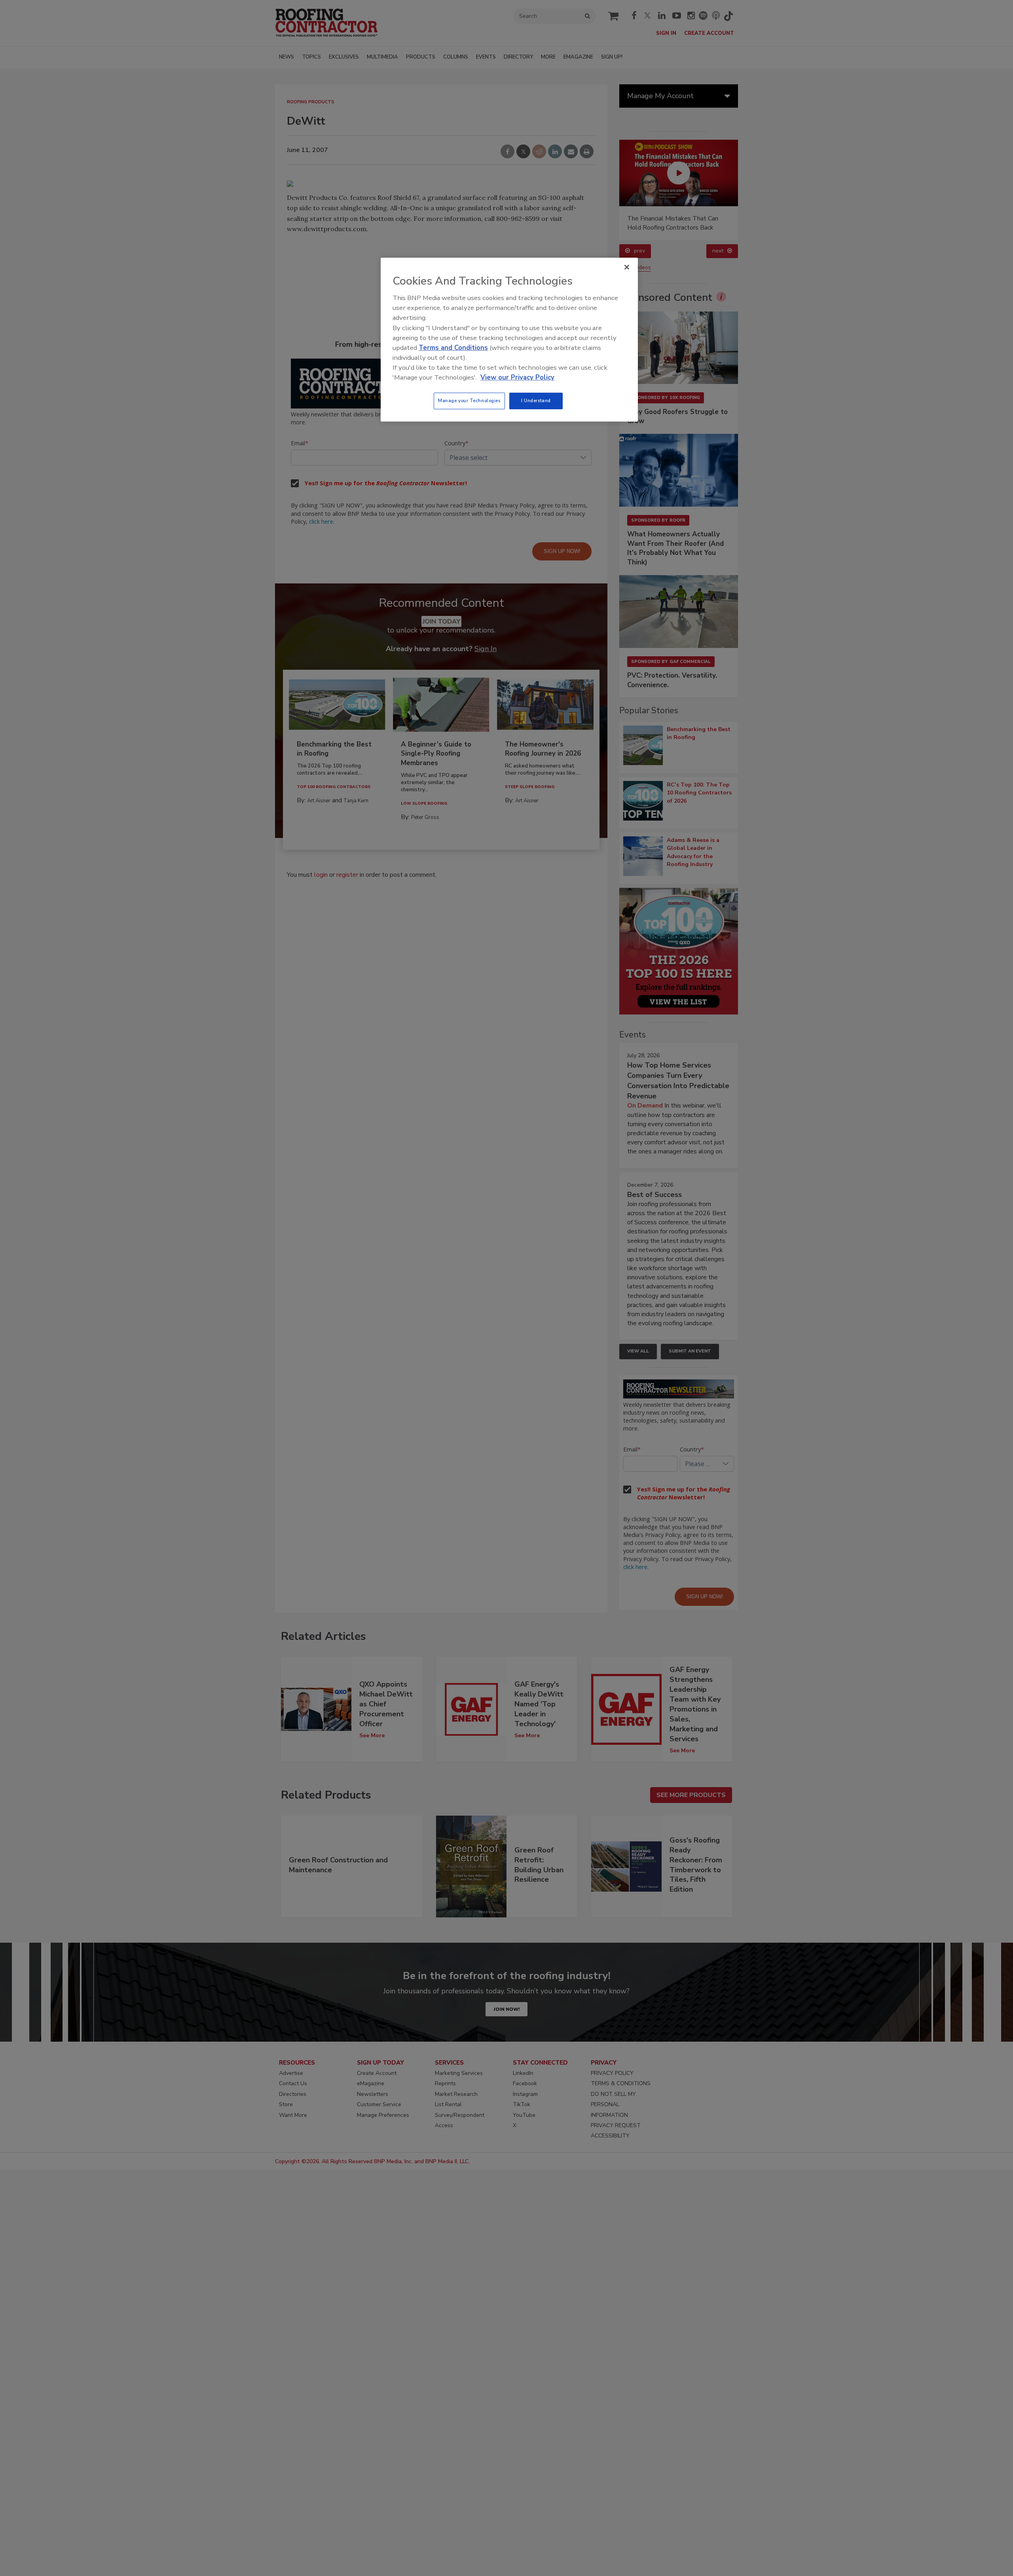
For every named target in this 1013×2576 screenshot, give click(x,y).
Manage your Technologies (469, 401)
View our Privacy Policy (517, 377)
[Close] (627, 267)
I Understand (536, 401)
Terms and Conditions (453, 348)
